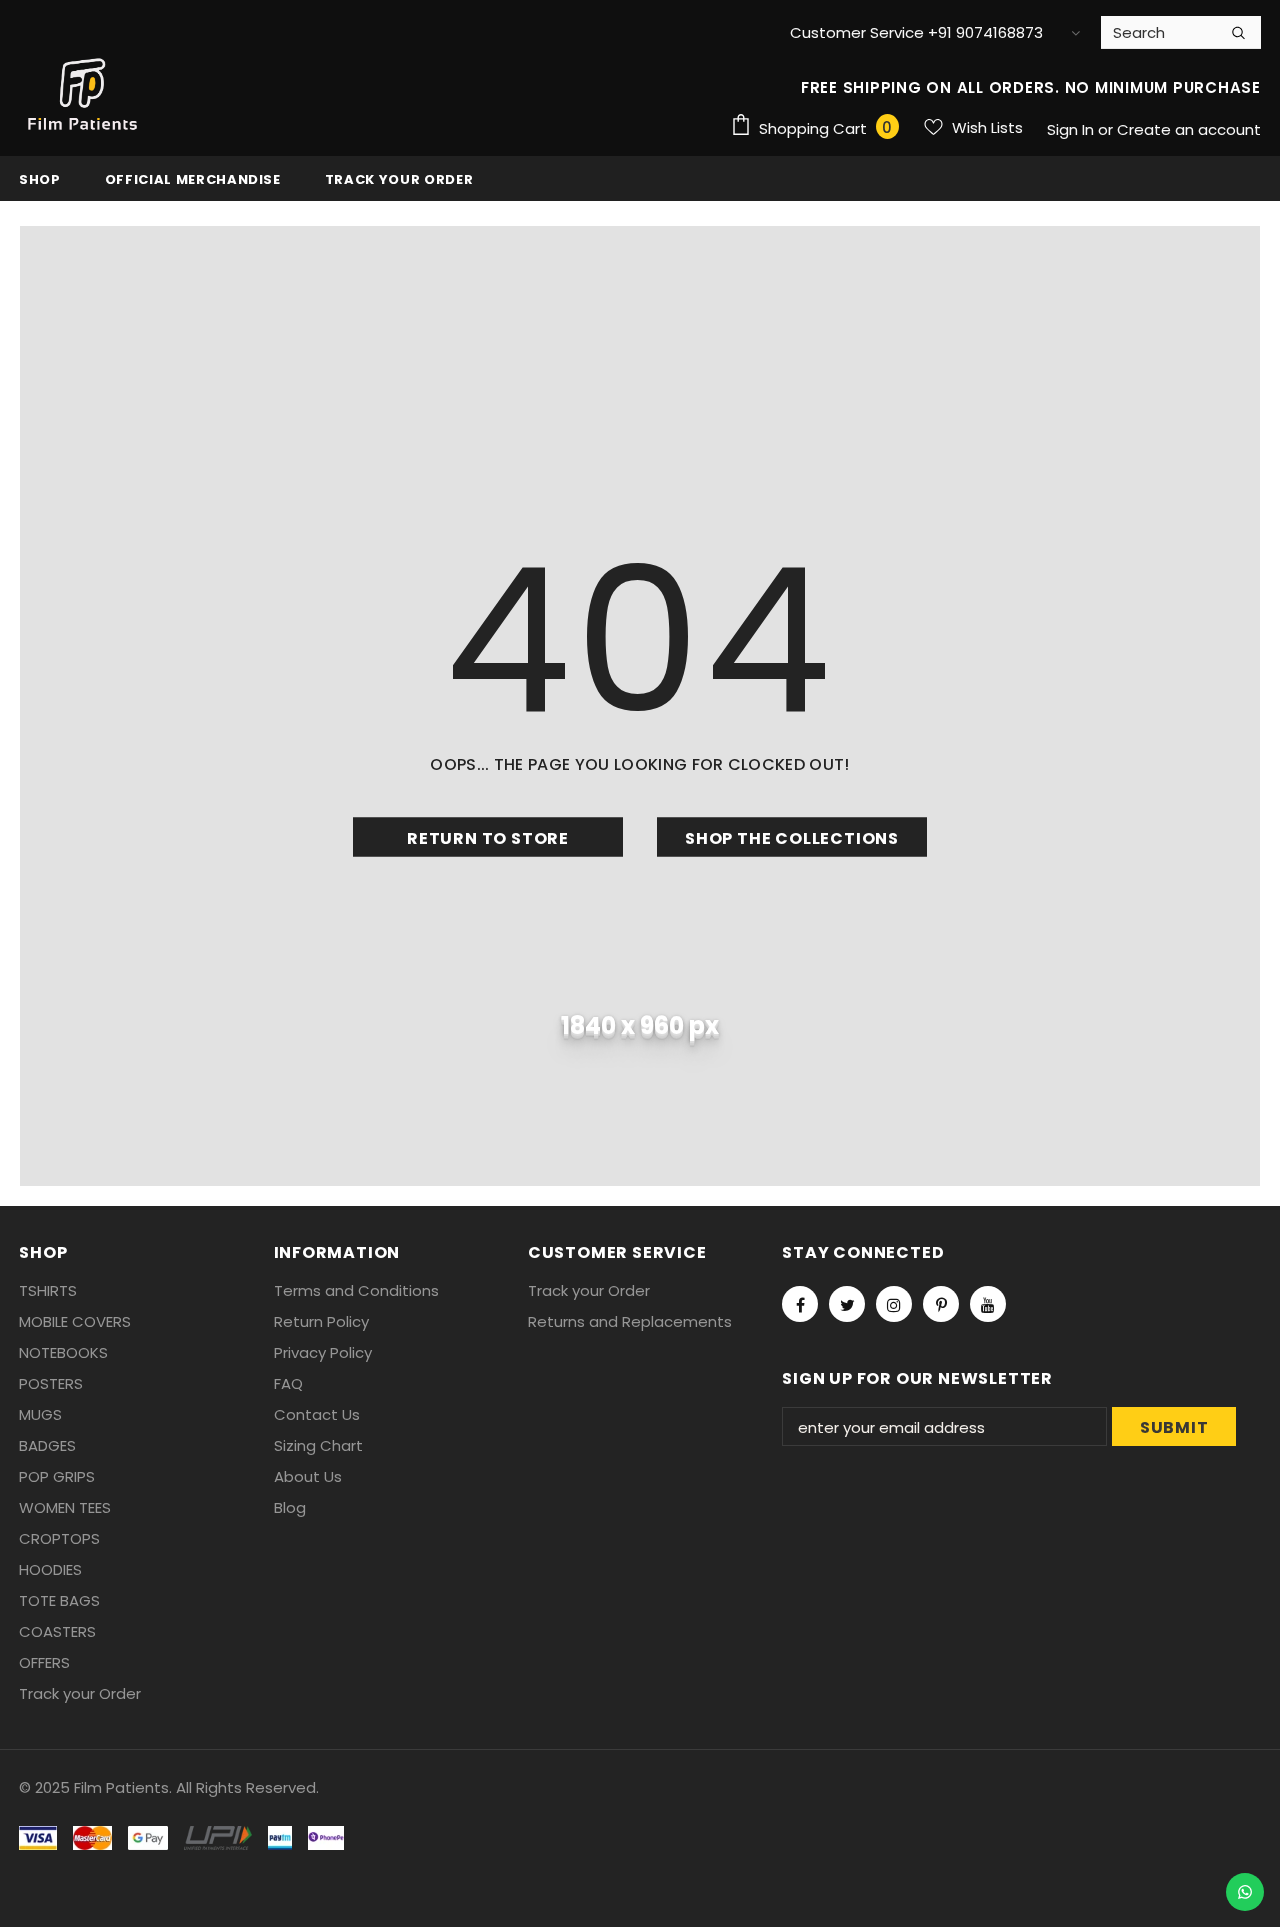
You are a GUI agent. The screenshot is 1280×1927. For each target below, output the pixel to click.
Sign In (1072, 129)
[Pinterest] (941, 1304)
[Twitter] (847, 1304)
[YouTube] (988, 1304)
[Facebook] (800, 1304)
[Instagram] (894, 1304)
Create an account (1189, 129)
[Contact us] (1245, 1892)
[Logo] (84, 95)
